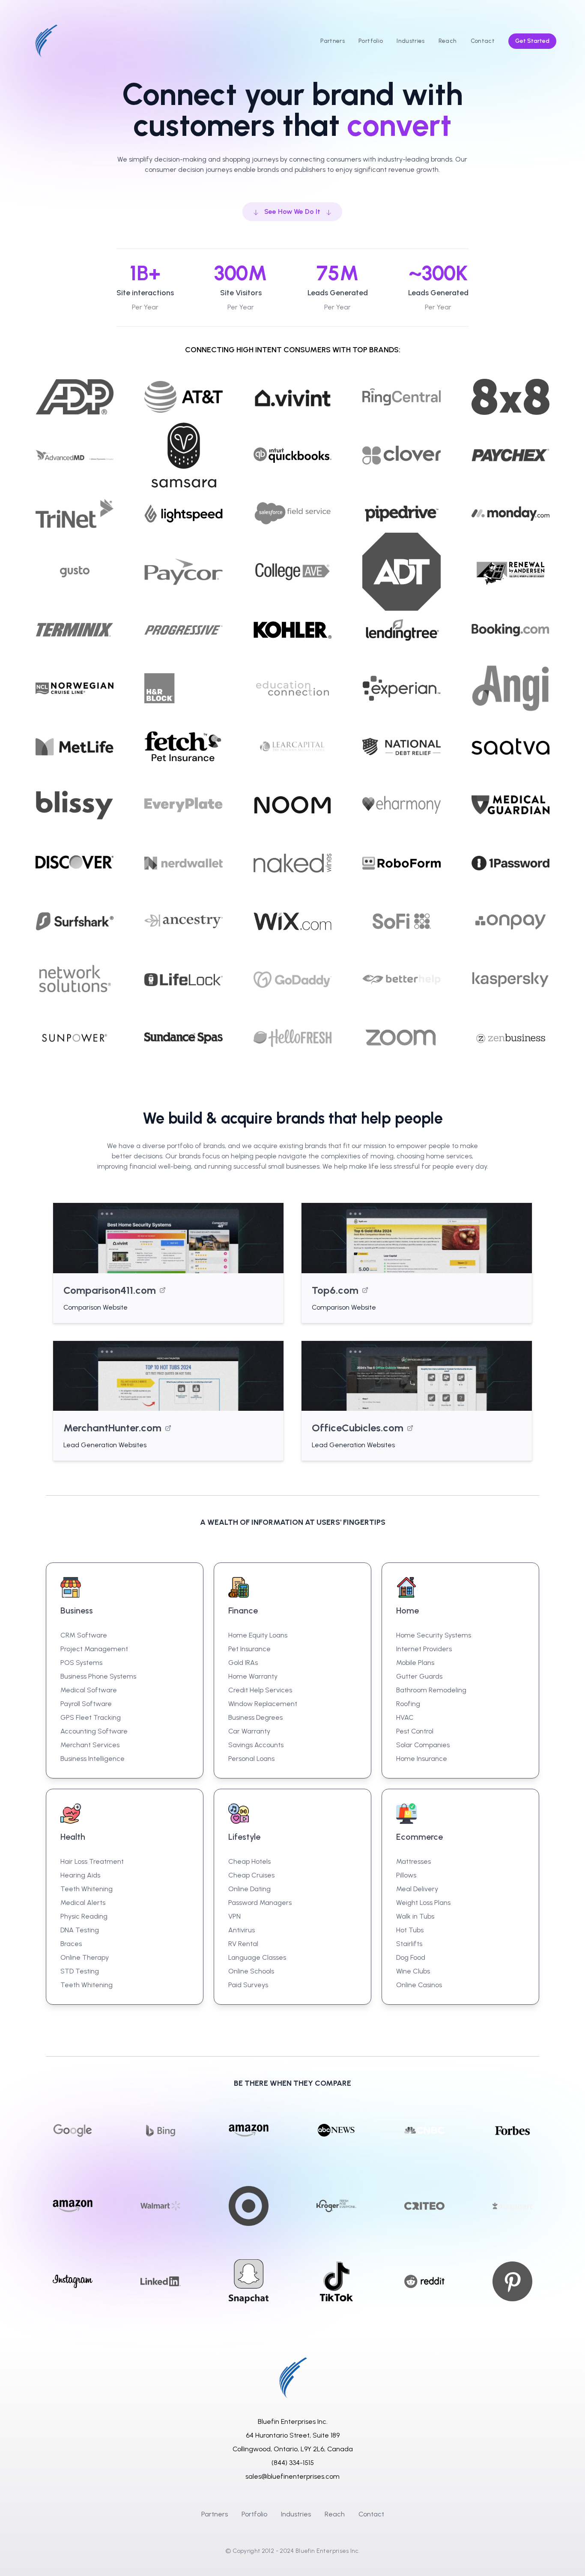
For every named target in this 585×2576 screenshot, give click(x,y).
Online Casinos (419, 1985)
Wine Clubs (413, 1971)
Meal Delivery (417, 1889)
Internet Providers (424, 1649)
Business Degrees (255, 1717)
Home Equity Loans (258, 1635)
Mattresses (413, 1861)
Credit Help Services (260, 1690)
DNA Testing (80, 1930)
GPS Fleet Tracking (91, 1717)
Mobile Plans (415, 1663)
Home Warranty (253, 1676)
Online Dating (249, 1889)
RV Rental (243, 1944)
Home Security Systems (434, 1635)
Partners (215, 2514)
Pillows (406, 1875)
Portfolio (254, 2514)
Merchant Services (90, 1745)
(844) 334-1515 (293, 2463)
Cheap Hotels (249, 1861)
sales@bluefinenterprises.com (292, 2476)
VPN (234, 1916)
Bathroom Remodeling (431, 1690)
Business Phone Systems (98, 1676)
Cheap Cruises (251, 1875)
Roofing (408, 1704)
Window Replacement (263, 1704)
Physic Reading (84, 1916)
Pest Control (415, 1731)
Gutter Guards (419, 1676)
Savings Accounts (256, 1745)
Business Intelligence (93, 1759)
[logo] (46, 41)
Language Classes (257, 1957)
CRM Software (84, 1635)
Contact (371, 2514)
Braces (71, 1944)
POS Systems (81, 1663)
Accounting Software (94, 1731)
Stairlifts (409, 1944)
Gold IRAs (243, 1663)
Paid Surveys (248, 1985)
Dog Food (411, 1957)
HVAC (405, 1717)
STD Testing (80, 1971)
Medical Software (89, 1690)
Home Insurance (422, 1759)
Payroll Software (86, 1704)
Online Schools (251, 1971)
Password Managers (260, 1903)
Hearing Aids (80, 1875)
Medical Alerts (83, 1903)
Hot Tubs (410, 1930)
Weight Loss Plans (423, 1903)
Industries (296, 2514)
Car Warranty (249, 1731)
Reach (335, 2514)
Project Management (94, 1649)
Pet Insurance (249, 1649)
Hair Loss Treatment (92, 1861)
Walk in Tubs (415, 1916)
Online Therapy (85, 1957)
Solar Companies (423, 1745)
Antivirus (242, 1930)
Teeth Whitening (87, 1889)
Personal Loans (251, 1759)
